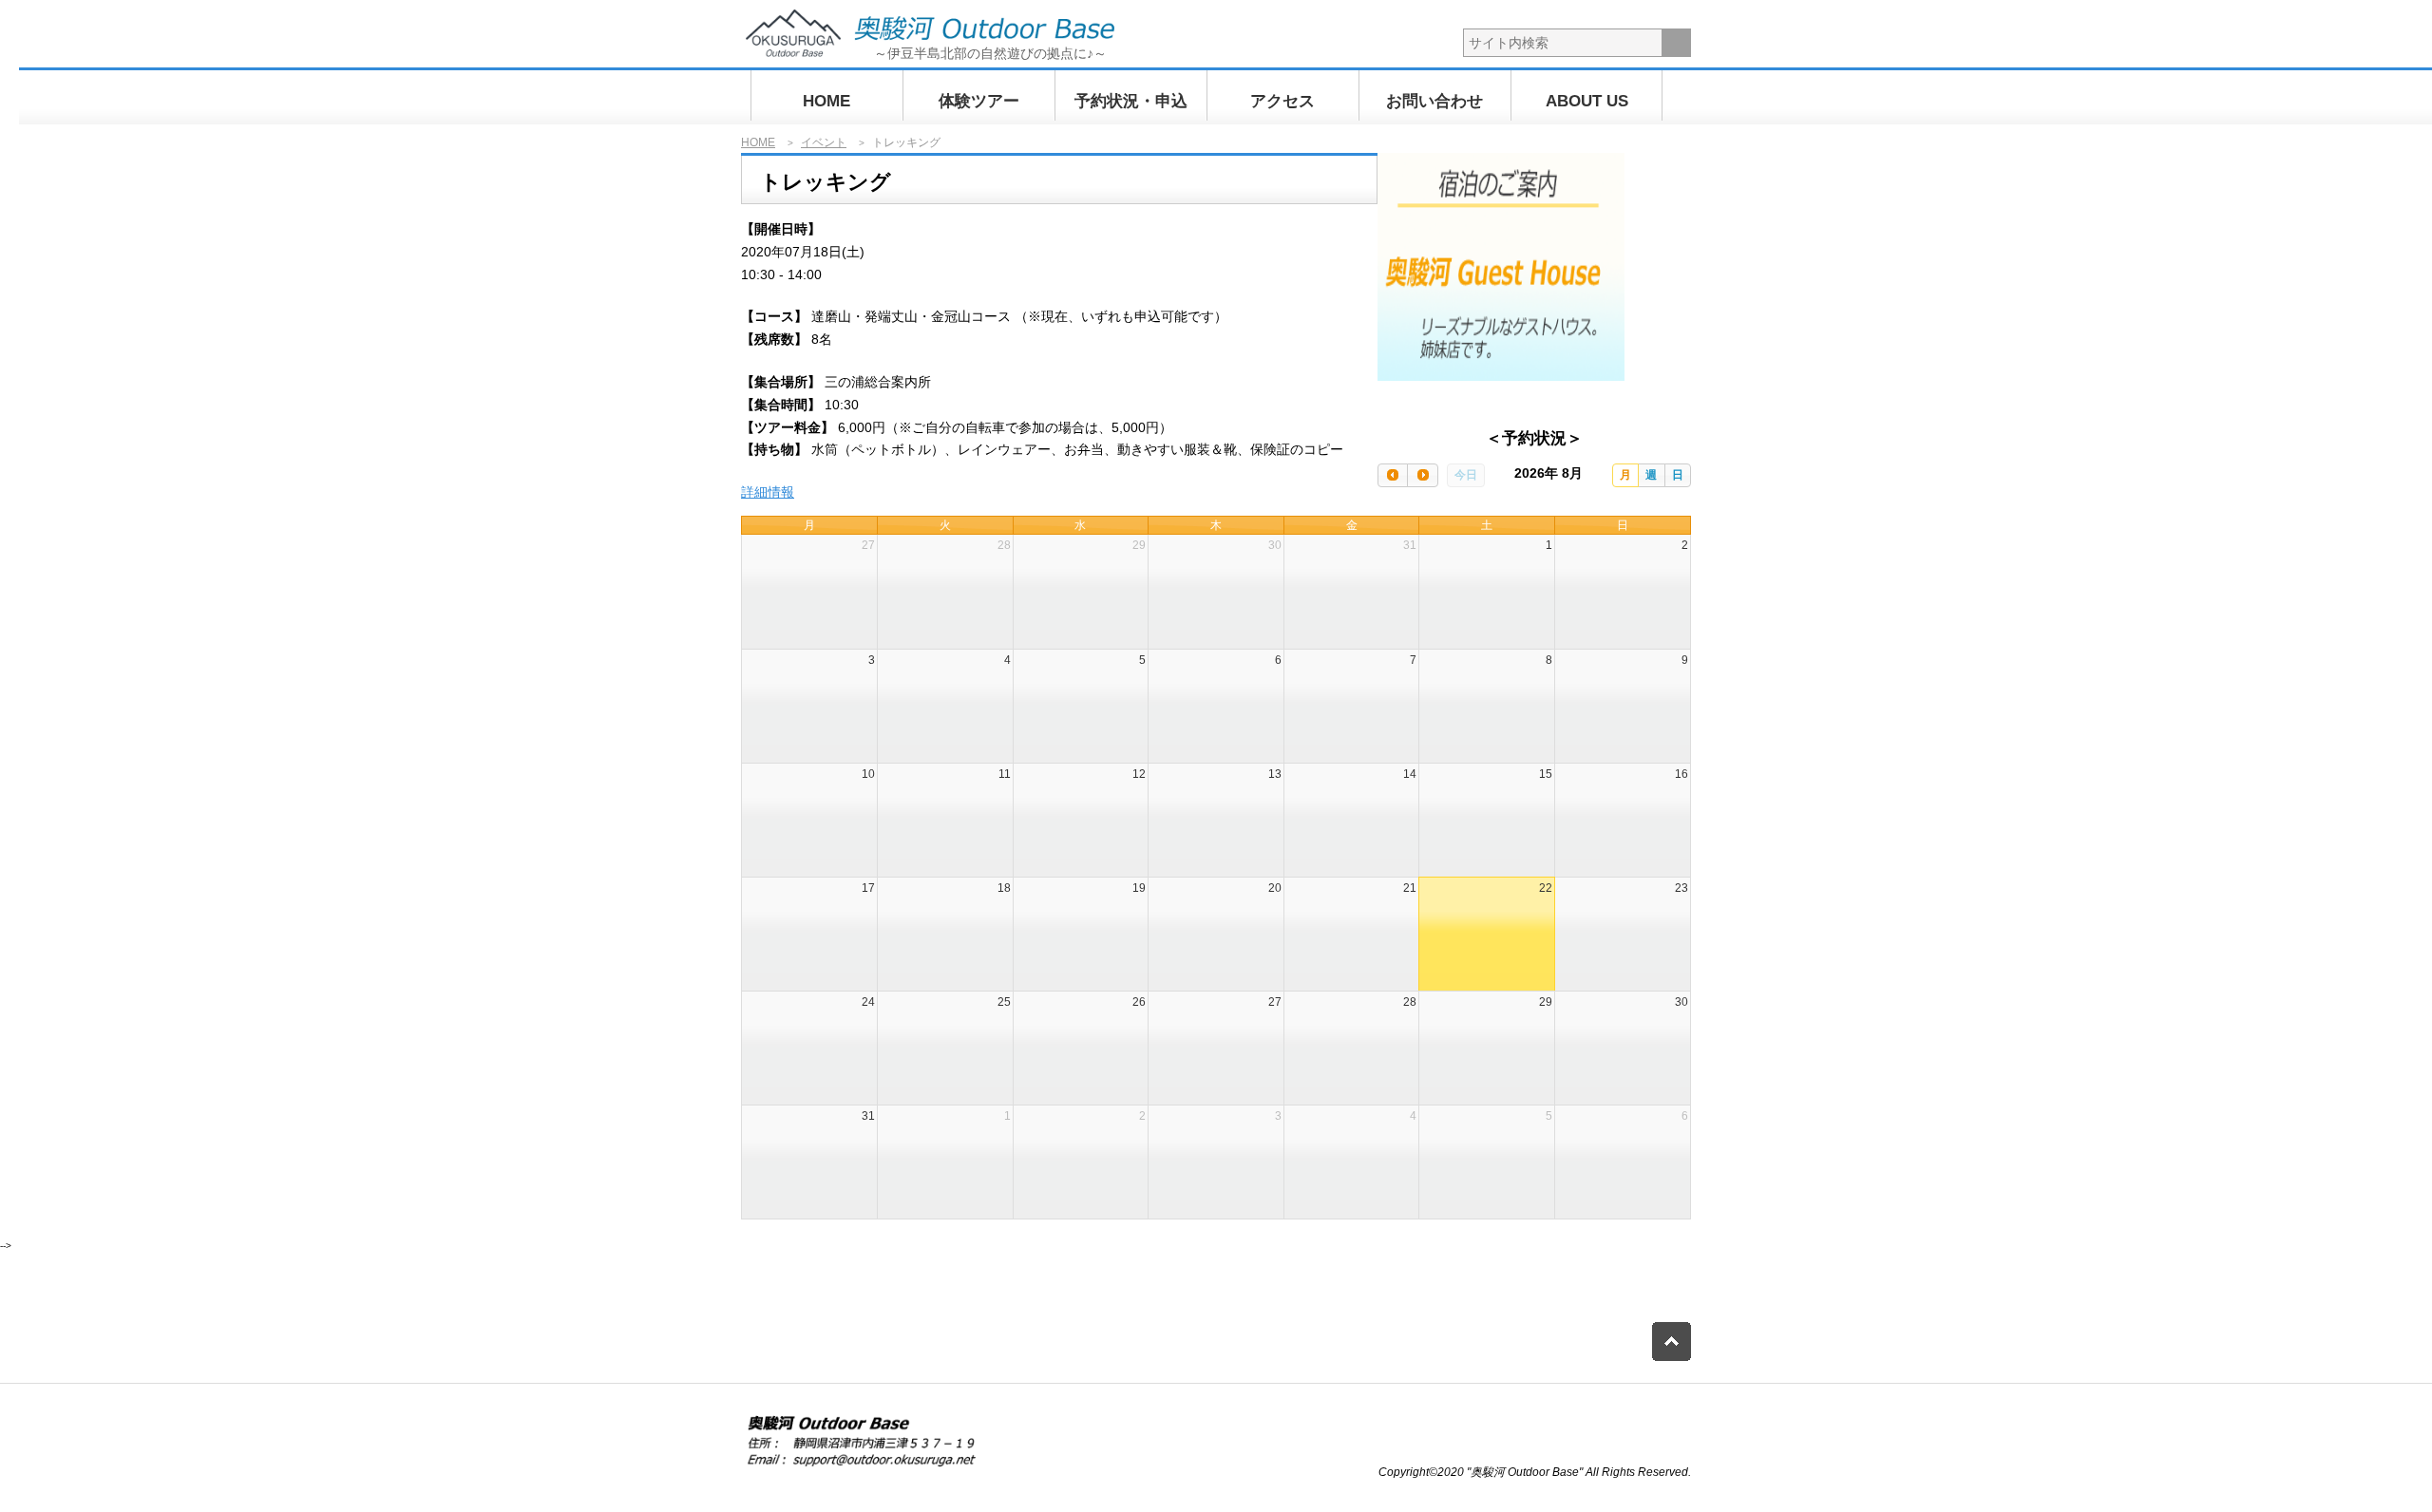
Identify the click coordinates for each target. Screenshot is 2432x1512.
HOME (826, 101)
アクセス (1282, 101)
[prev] (1393, 475)
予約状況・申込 (1131, 101)
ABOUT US (1587, 101)
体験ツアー (979, 101)
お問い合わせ (1434, 101)
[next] (1422, 475)
